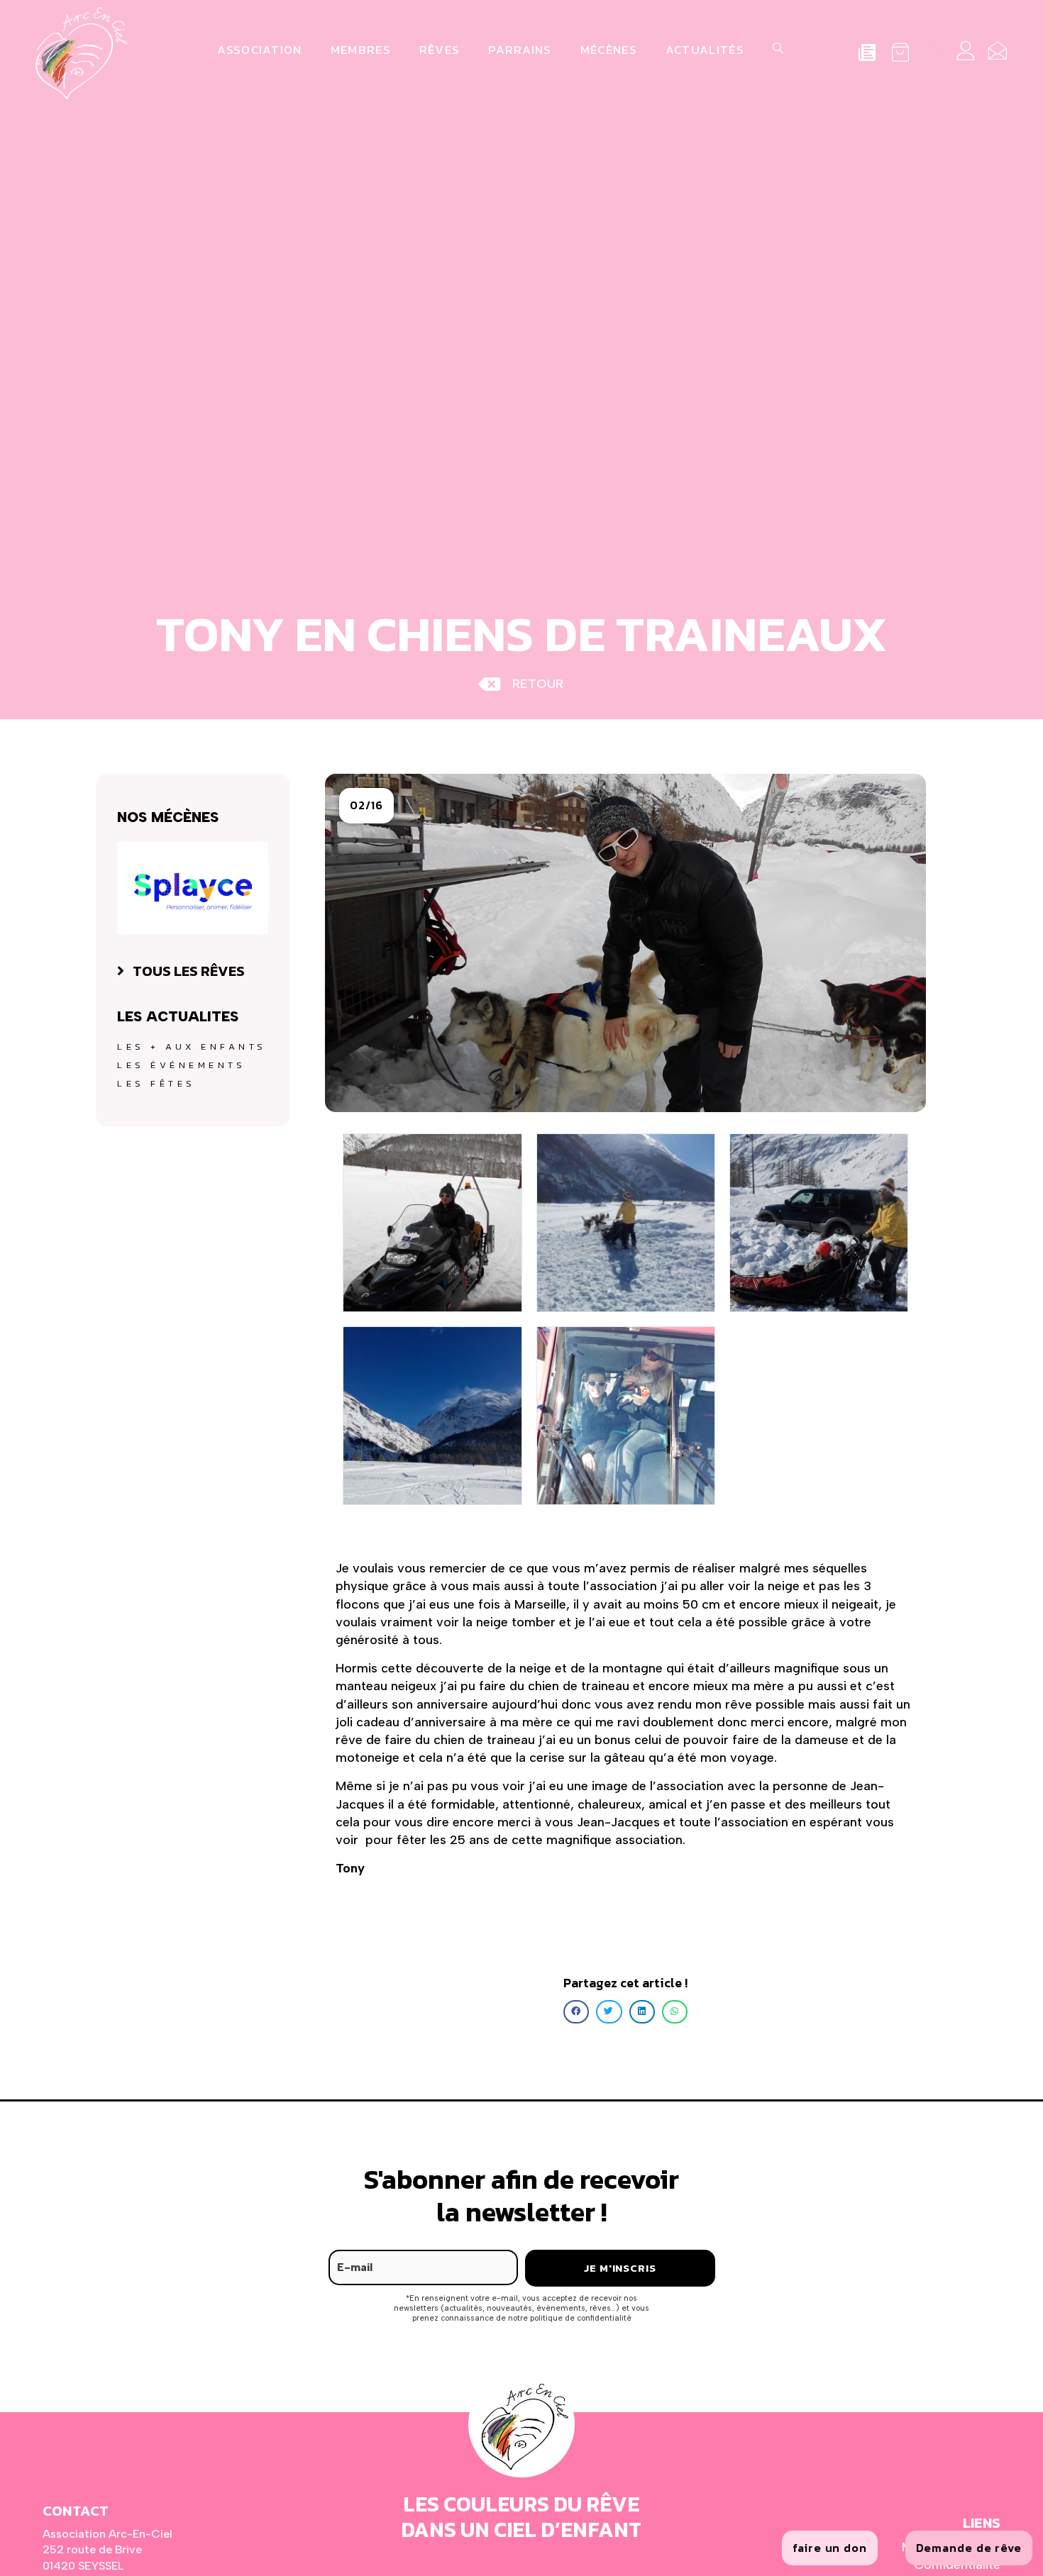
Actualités (705, 50)
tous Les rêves (189, 971)
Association (259, 50)
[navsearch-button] (776, 50)
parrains (520, 50)
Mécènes (609, 50)
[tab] (193, 971)
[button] (366, 805)
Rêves (440, 50)
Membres (361, 50)
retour (538, 684)
